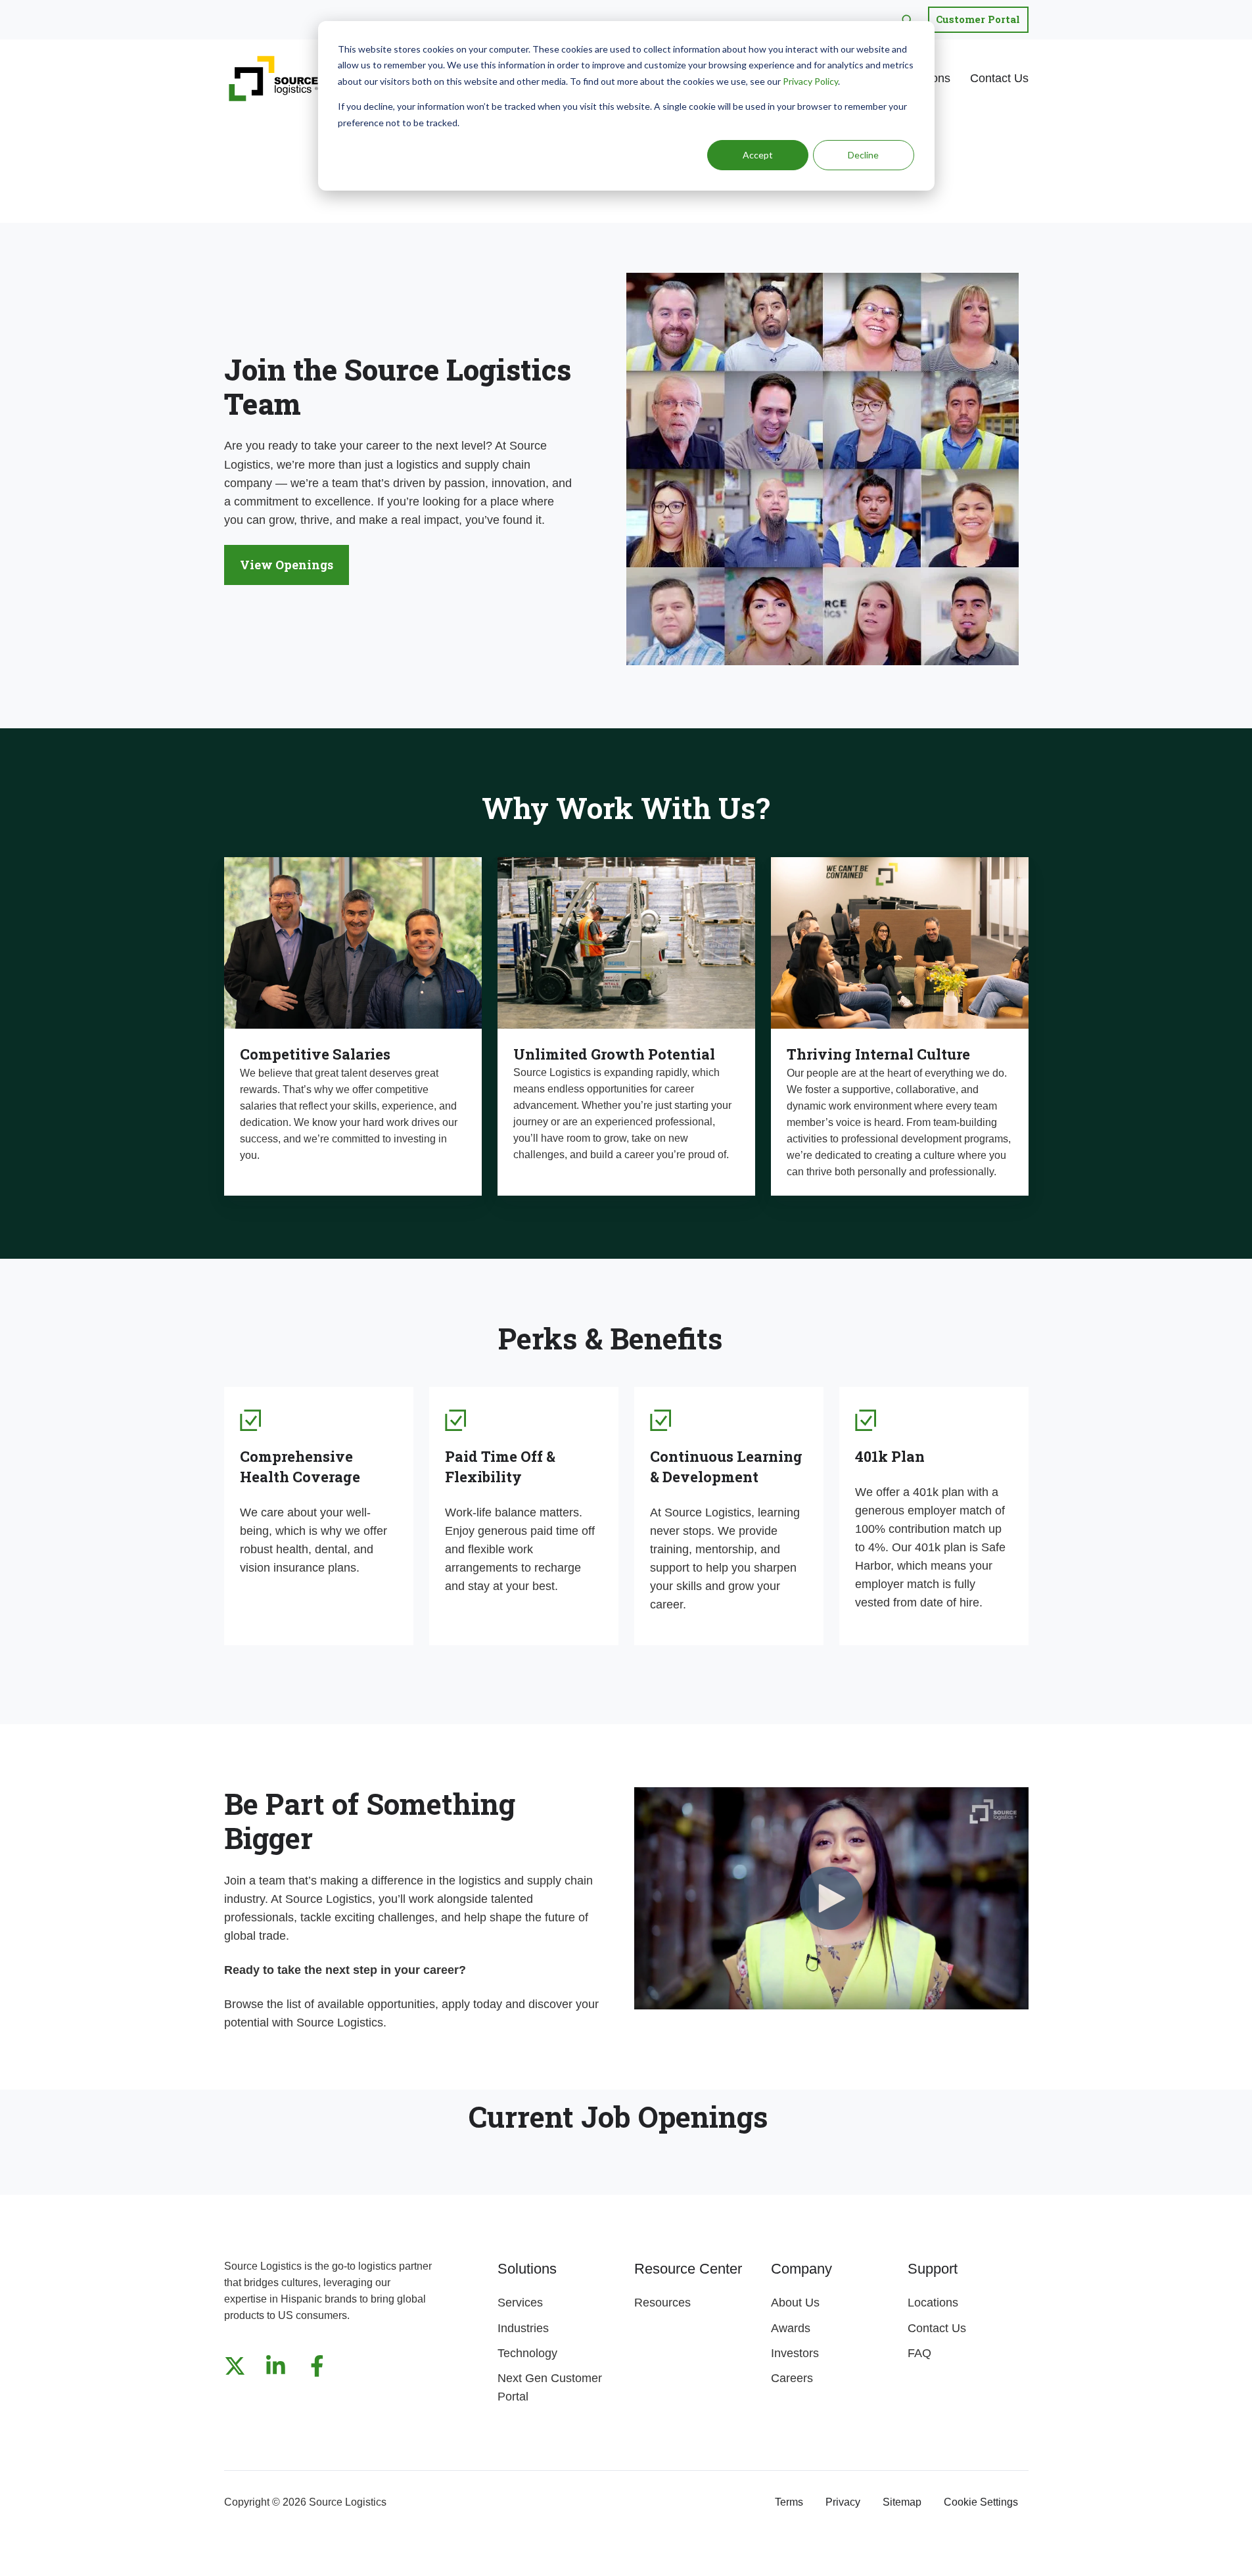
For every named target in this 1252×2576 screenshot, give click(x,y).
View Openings (287, 565)
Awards (791, 2328)
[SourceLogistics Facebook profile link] (317, 2366)
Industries (523, 2328)
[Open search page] (907, 20)
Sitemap (902, 2502)
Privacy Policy (810, 81)
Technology (527, 2353)
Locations (933, 2303)
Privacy (843, 2502)
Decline (863, 155)
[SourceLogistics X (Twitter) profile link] (235, 2366)
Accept (758, 155)
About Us (795, 2303)
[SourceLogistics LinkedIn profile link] (276, 2366)
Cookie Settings (981, 2502)
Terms (789, 2502)
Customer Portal (978, 19)
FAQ (919, 2353)
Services (520, 2303)
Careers (792, 2378)
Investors (795, 2353)
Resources (662, 2303)
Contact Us (999, 78)
